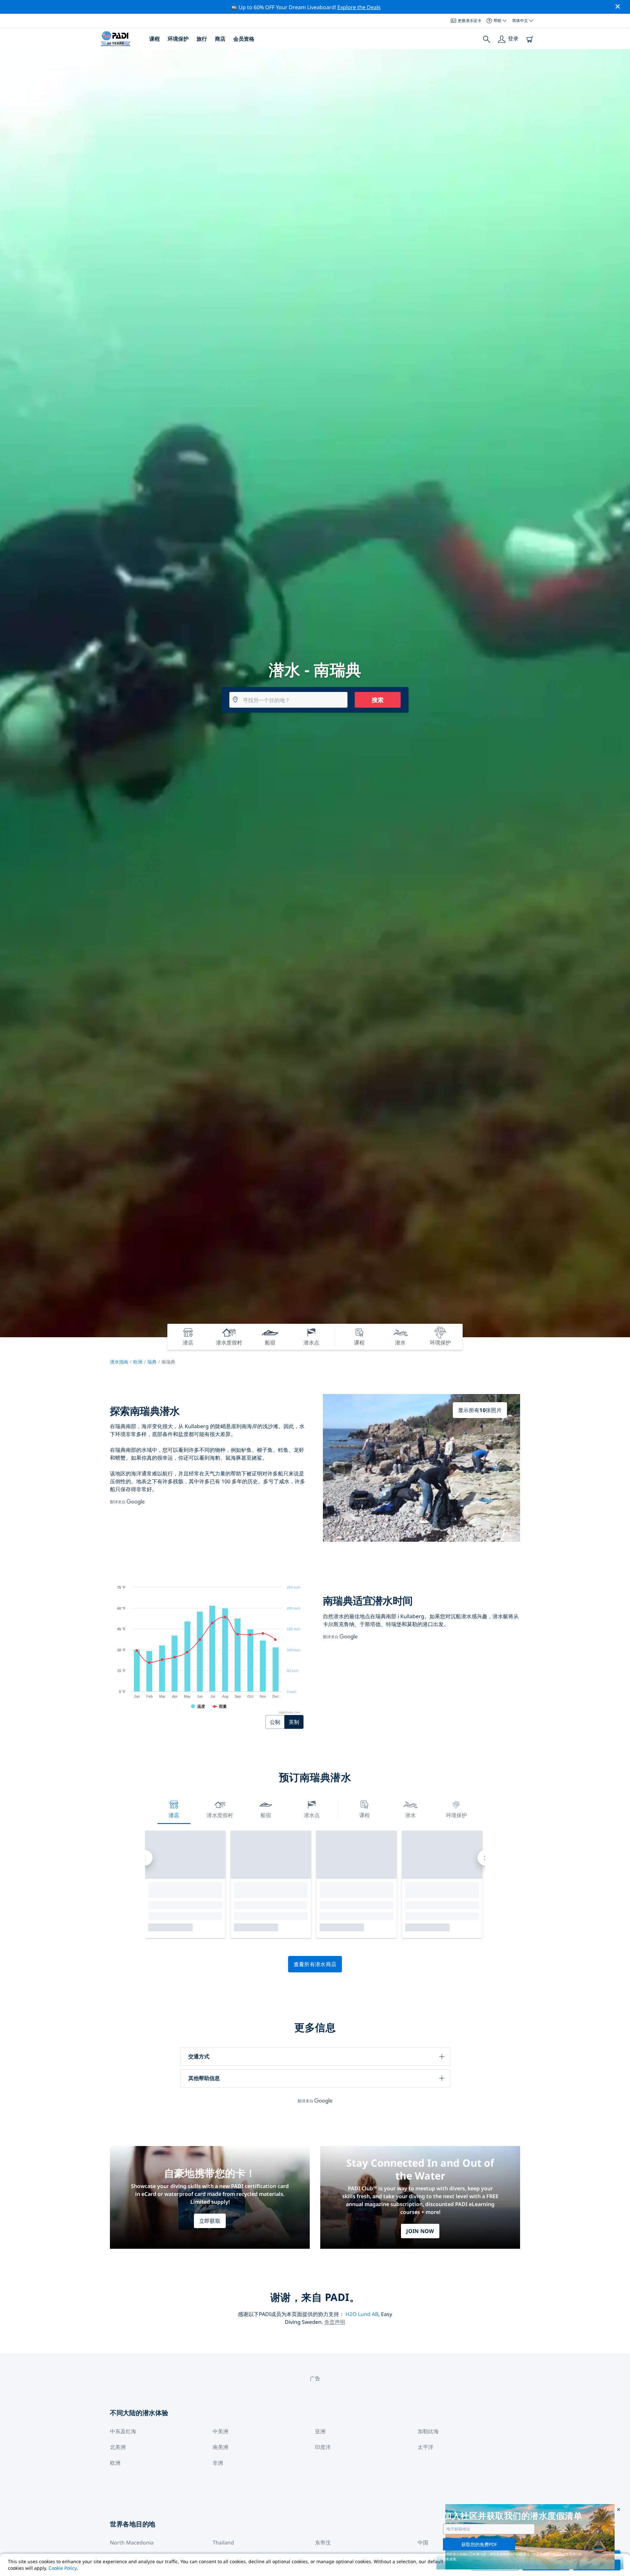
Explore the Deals (359, 7)
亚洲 (320, 2431)
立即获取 (210, 2221)
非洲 (218, 2463)
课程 (155, 39)
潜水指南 (119, 1362)
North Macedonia (132, 2543)
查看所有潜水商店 (315, 1964)
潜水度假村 (220, 1815)
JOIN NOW (420, 2231)
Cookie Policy (63, 2568)
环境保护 (178, 39)
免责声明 (335, 2322)
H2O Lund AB (362, 2314)
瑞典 (152, 1362)
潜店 (174, 1815)
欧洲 (138, 1362)
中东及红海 (123, 2431)
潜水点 (312, 1815)
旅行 (202, 39)
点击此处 (559, 2554)
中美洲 (220, 2431)
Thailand (223, 2543)
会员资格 (244, 39)
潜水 (410, 1815)
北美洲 (118, 2447)
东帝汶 (323, 2543)
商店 (220, 39)
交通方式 (199, 2056)
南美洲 (220, 2447)
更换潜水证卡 (470, 21)
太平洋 (426, 2447)
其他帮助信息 (204, 2078)
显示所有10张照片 (480, 1410)
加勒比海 (428, 2431)
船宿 (266, 1815)
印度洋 (323, 2447)
